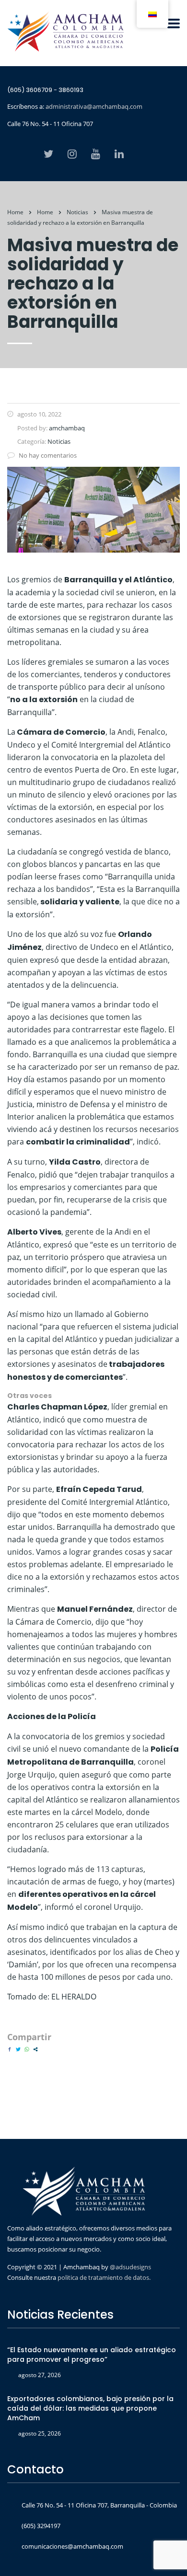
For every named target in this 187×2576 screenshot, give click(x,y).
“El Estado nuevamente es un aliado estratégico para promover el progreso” (92, 2355)
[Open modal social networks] (35, 2049)
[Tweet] (18, 2049)
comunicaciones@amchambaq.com (72, 2546)
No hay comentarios (48, 455)
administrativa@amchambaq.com (94, 106)
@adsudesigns (130, 2267)
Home (15, 212)
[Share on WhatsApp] (27, 2049)
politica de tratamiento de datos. (104, 2277)
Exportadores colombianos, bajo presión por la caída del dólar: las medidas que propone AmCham (90, 2408)
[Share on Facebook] (10, 2049)
